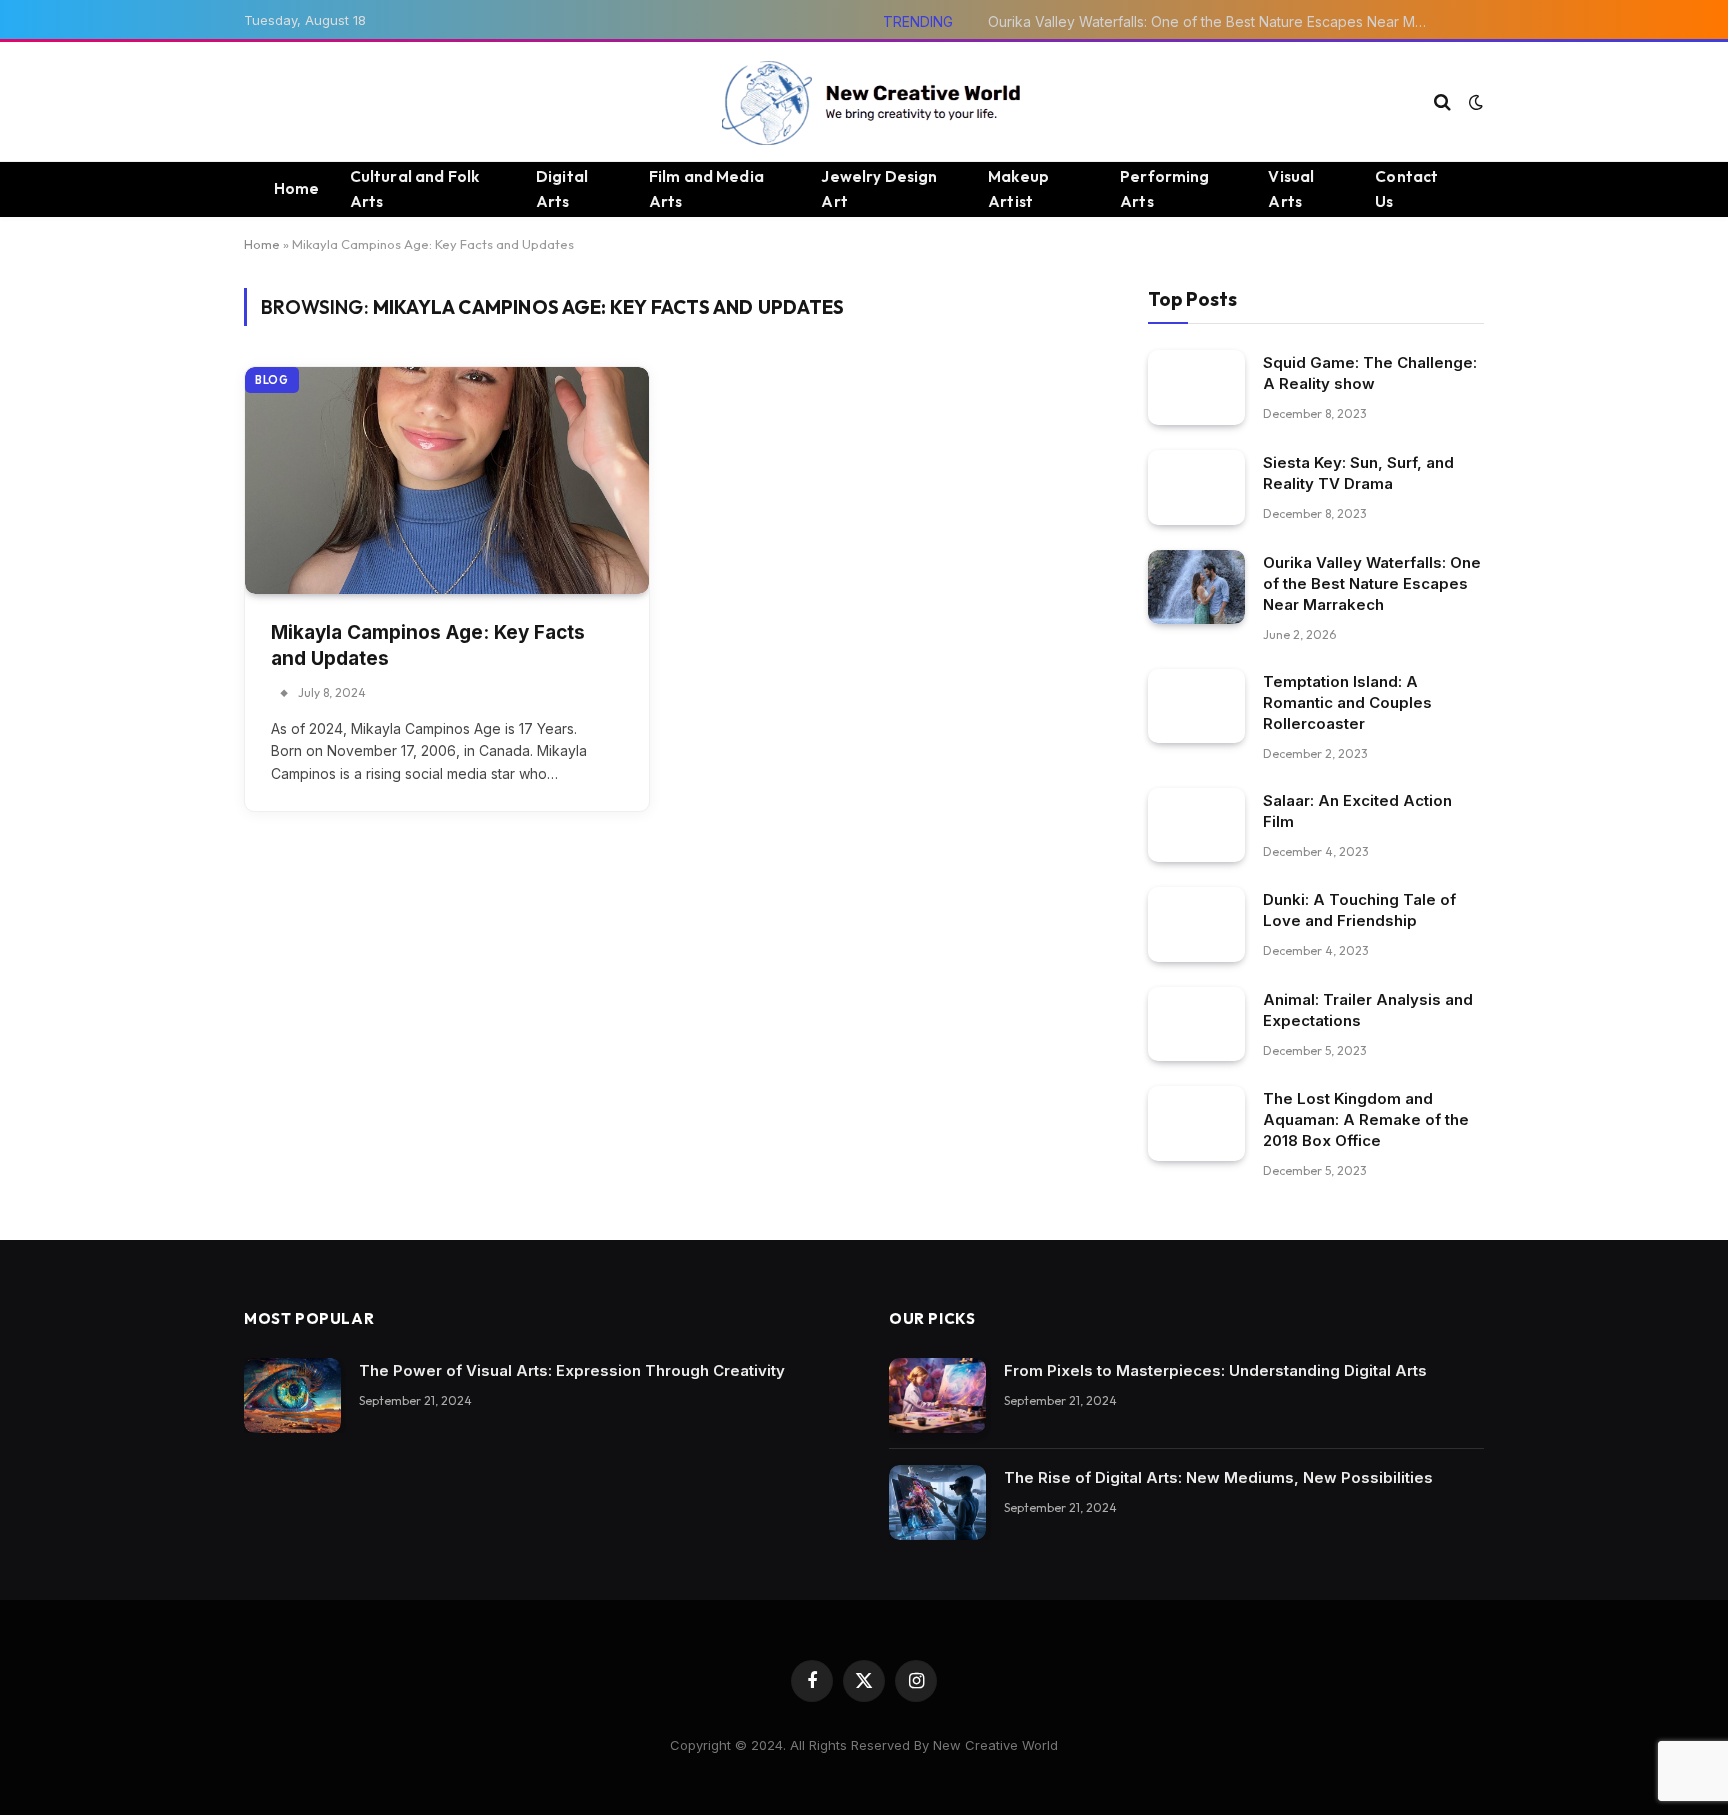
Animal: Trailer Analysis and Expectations (1368, 1010)
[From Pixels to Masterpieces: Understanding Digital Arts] (937, 1395)
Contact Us (1406, 189)
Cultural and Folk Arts (415, 189)
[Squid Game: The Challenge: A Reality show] (1196, 387)
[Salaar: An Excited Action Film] (1196, 825)
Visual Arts (1291, 189)
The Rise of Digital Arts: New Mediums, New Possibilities (1218, 1477)
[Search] (1442, 102)
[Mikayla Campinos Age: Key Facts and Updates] (447, 480)
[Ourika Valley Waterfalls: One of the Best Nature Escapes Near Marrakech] (1196, 587)
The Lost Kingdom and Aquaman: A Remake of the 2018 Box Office (1366, 1119)
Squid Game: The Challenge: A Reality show (1370, 373)
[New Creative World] (864, 102)
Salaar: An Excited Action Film (1357, 811)
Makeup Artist (1018, 189)
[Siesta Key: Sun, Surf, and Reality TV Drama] (1196, 487)
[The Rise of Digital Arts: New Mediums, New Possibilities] (937, 1502)
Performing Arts (1165, 189)
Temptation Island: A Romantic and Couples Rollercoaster (1347, 702)
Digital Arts (562, 189)
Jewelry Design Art (879, 189)
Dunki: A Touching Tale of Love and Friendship (1359, 910)
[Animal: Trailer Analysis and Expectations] (1196, 1024)
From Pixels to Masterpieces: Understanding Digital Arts (1215, 1370)
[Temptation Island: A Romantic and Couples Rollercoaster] (1196, 706)
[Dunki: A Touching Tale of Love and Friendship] (1196, 924)
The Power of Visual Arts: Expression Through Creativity (572, 1370)
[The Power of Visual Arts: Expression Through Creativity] (292, 1395)
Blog (272, 380)
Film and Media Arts (706, 189)
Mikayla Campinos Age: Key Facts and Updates (428, 646)
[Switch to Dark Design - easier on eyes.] (1474, 102)
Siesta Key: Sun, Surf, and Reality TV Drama (1358, 473)
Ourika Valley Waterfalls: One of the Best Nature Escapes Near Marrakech (1213, 21)
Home (297, 188)
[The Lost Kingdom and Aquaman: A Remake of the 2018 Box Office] (1196, 1123)
